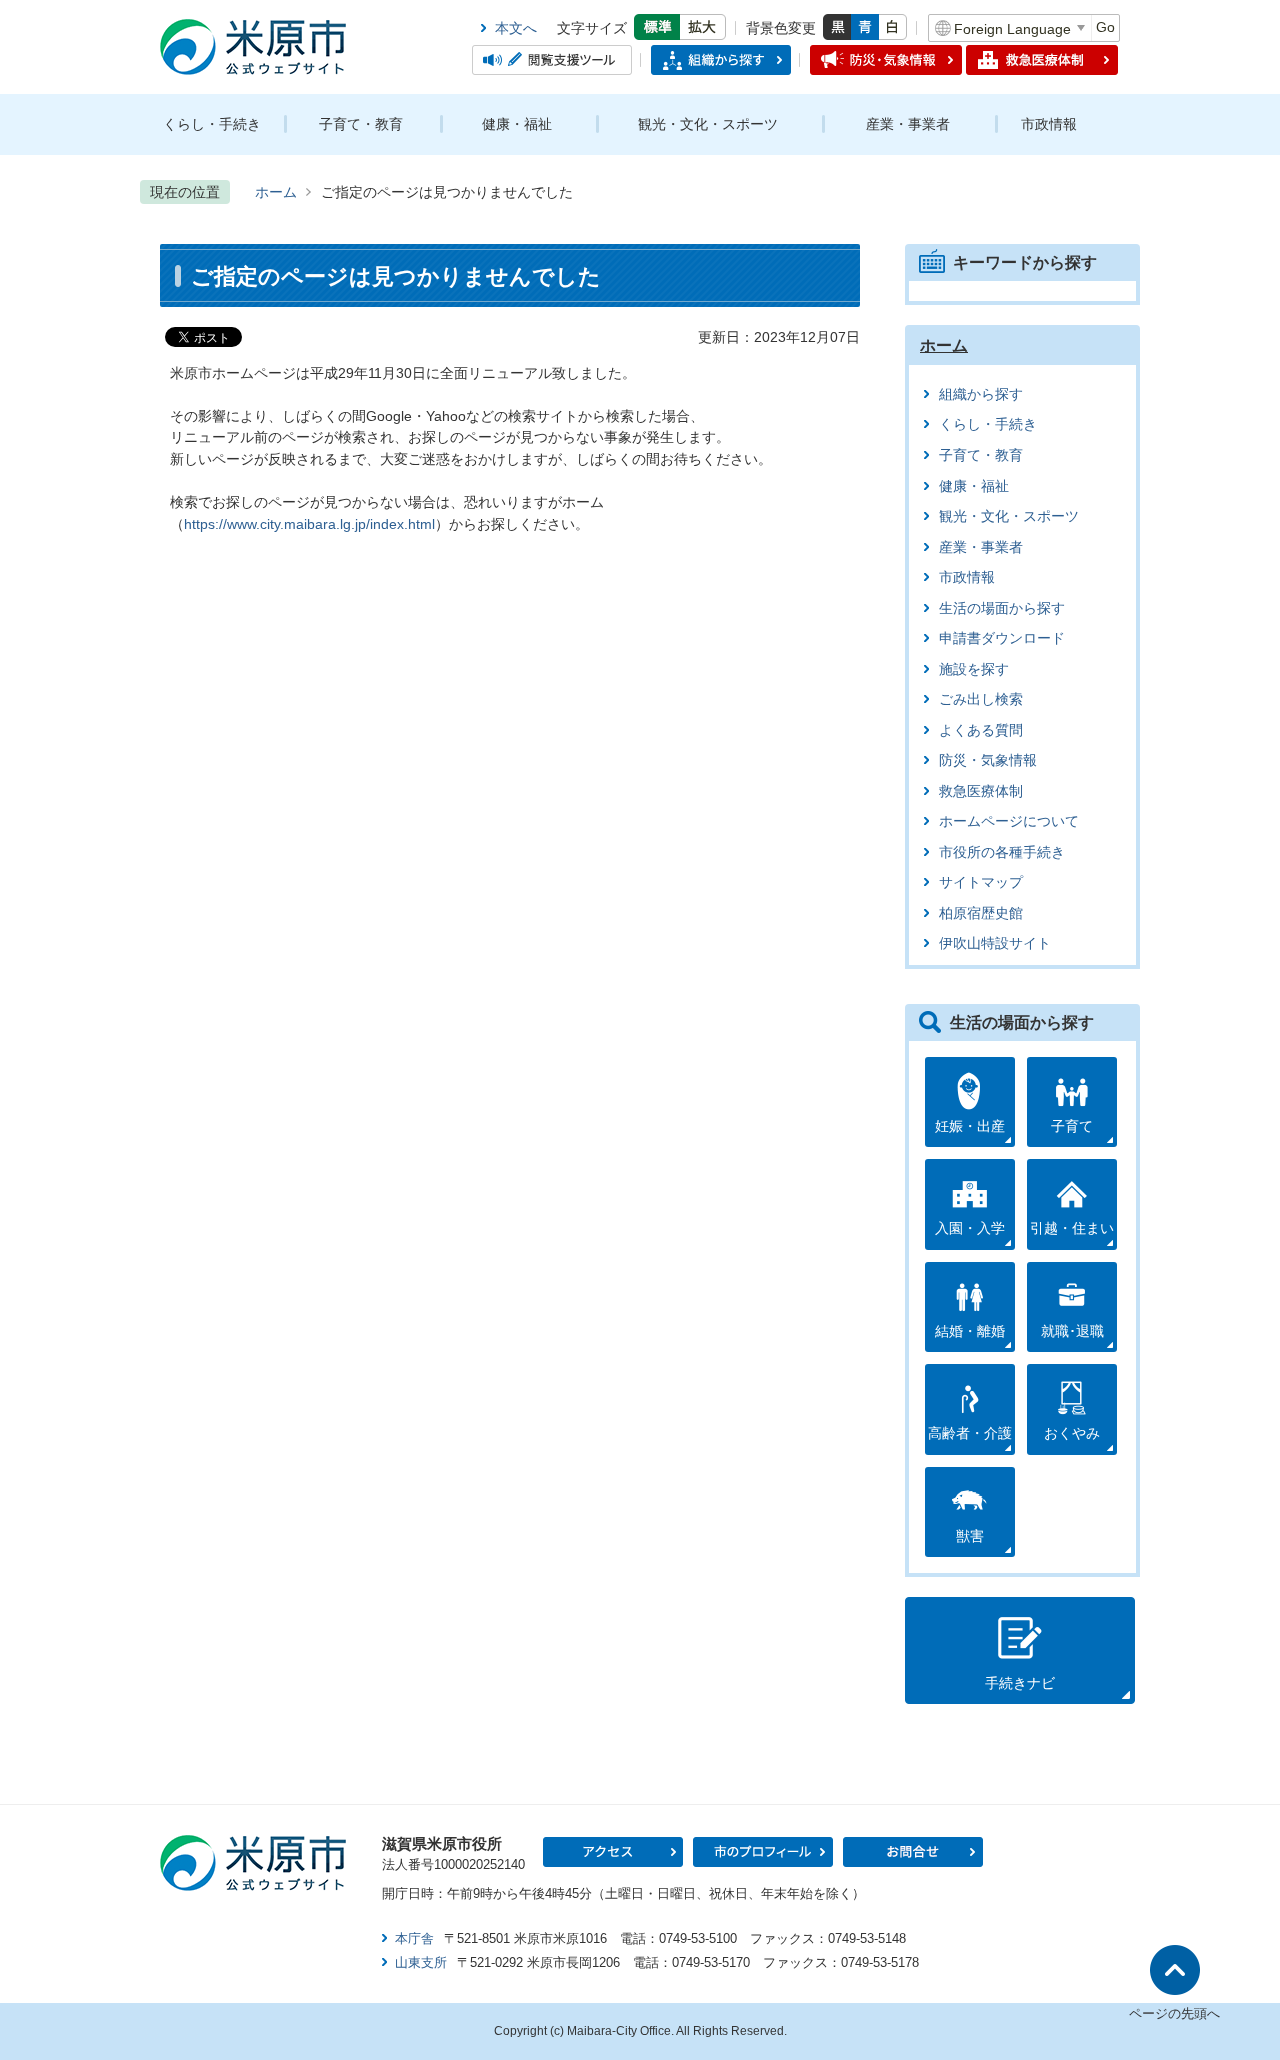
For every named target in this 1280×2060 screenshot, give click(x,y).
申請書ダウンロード (1002, 638)
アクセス (613, 1852)
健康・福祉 (517, 124)
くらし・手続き (212, 124)
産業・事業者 (908, 124)
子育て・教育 (361, 124)
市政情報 (1049, 124)
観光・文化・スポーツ (708, 124)
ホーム (276, 192)
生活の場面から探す (1002, 608)
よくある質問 (981, 730)
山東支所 (421, 1962)
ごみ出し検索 (981, 699)
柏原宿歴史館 (981, 913)
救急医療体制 (981, 791)
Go (1105, 27)
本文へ (516, 28)
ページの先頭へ (1174, 2013)
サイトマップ (981, 882)
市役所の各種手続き (1002, 852)
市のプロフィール (763, 1852)
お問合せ (913, 1852)
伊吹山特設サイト (995, 943)
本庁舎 (414, 1938)
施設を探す (974, 669)
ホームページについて (1009, 821)
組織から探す (981, 394)
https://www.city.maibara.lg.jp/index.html (309, 524)
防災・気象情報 (988, 760)
